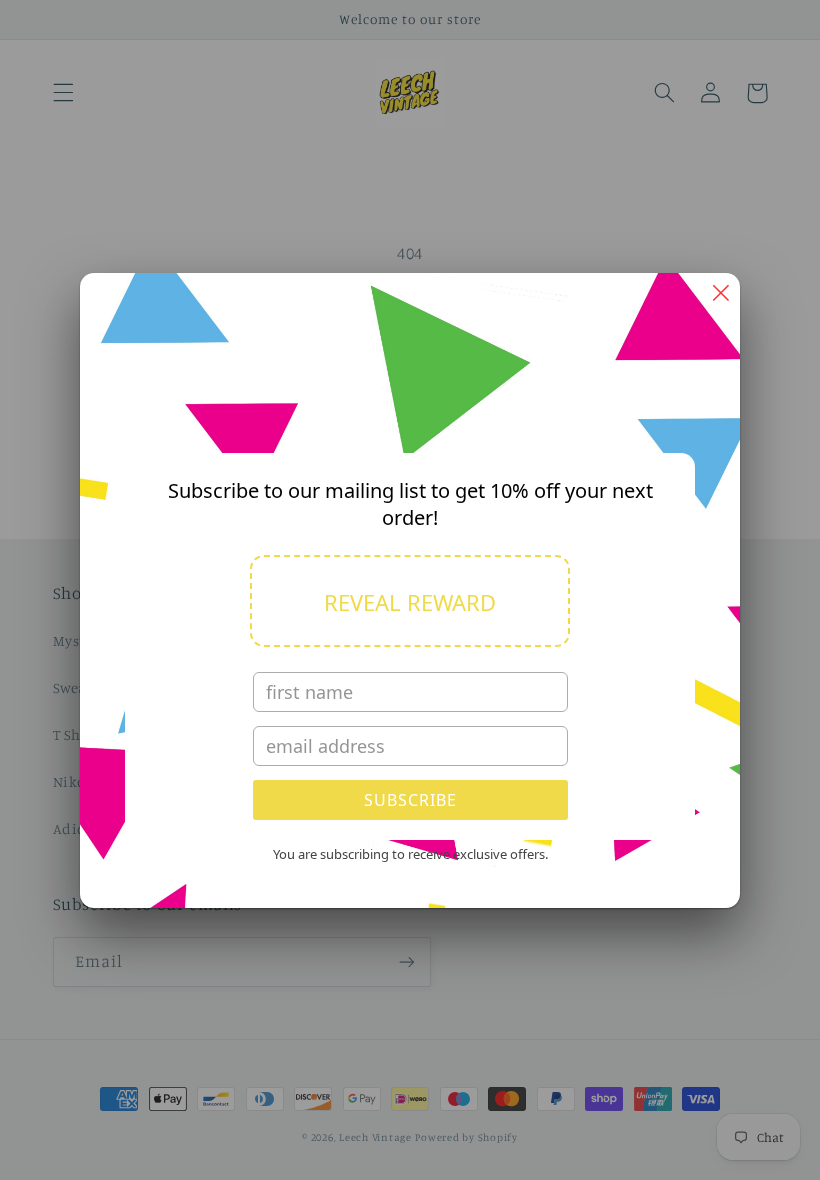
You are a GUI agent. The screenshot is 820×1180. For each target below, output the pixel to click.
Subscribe (410, 800)
